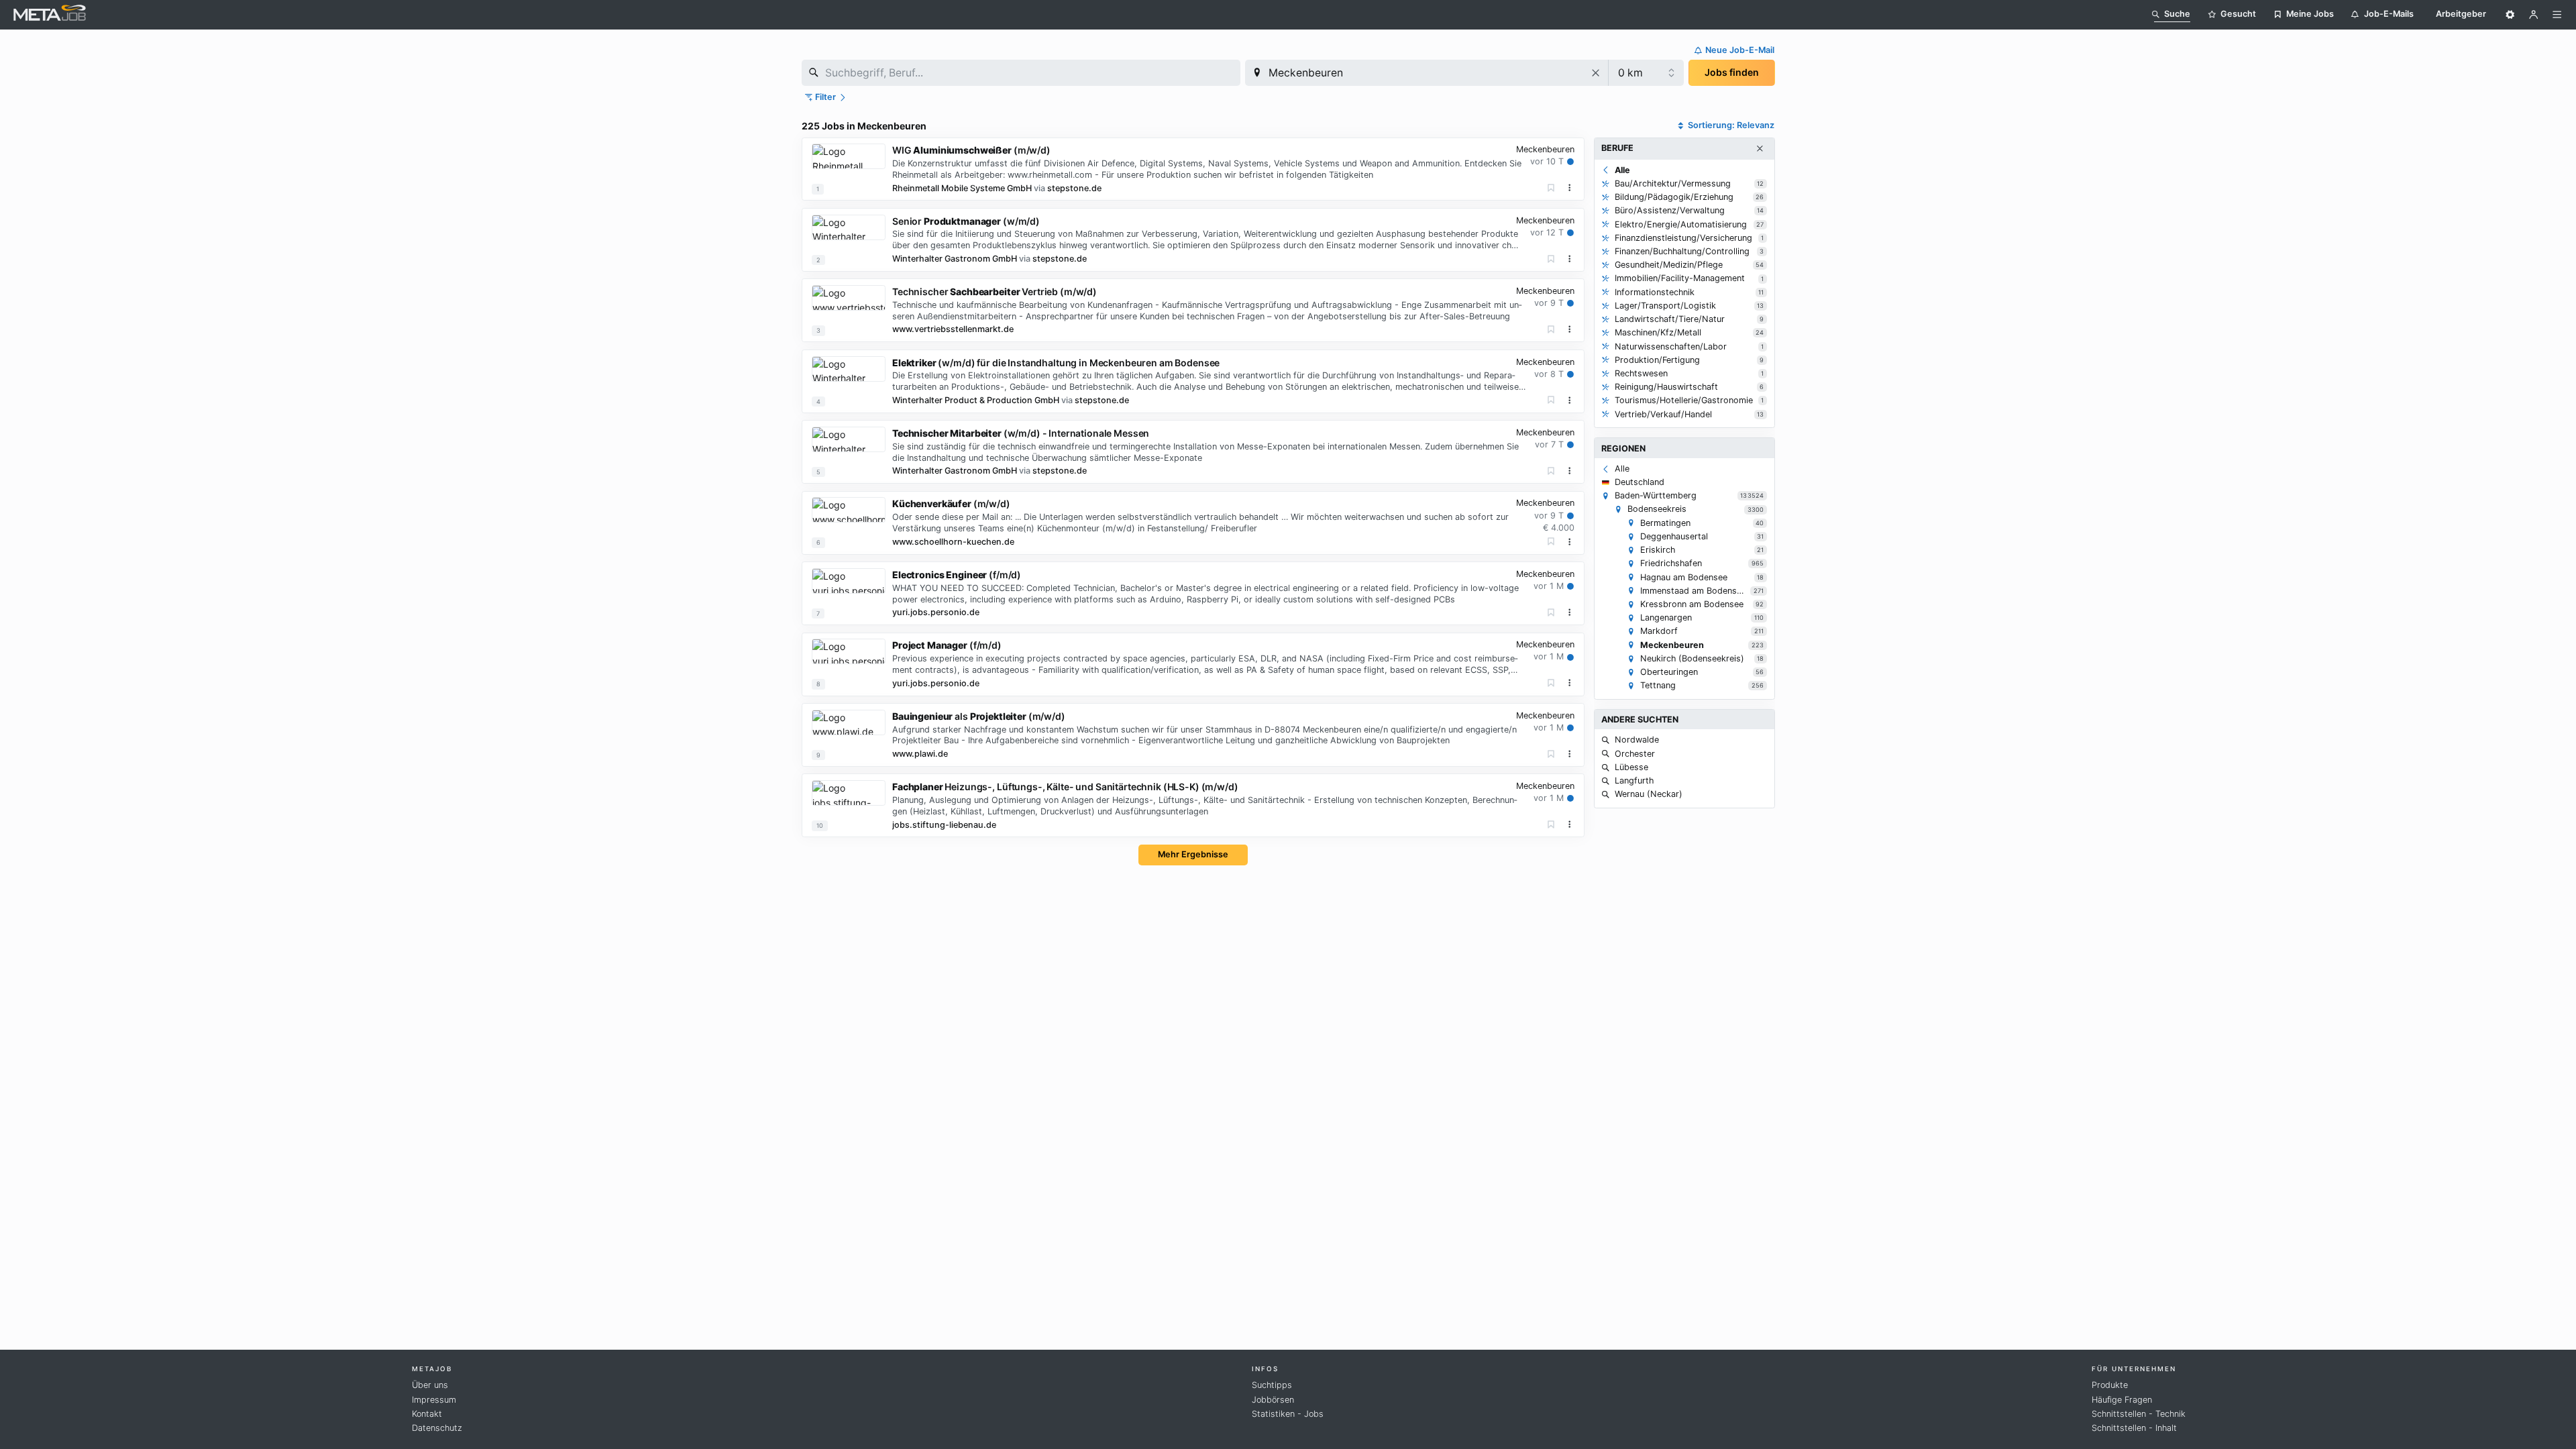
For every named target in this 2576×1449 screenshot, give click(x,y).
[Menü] (2557, 15)
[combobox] (1021, 73)
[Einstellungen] (2510, 15)
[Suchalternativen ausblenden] (1760, 149)
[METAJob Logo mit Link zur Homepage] (50, 14)
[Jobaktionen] (1570, 188)
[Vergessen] (1551, 188)
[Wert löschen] (1596, 73)
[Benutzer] (2534, 15)
